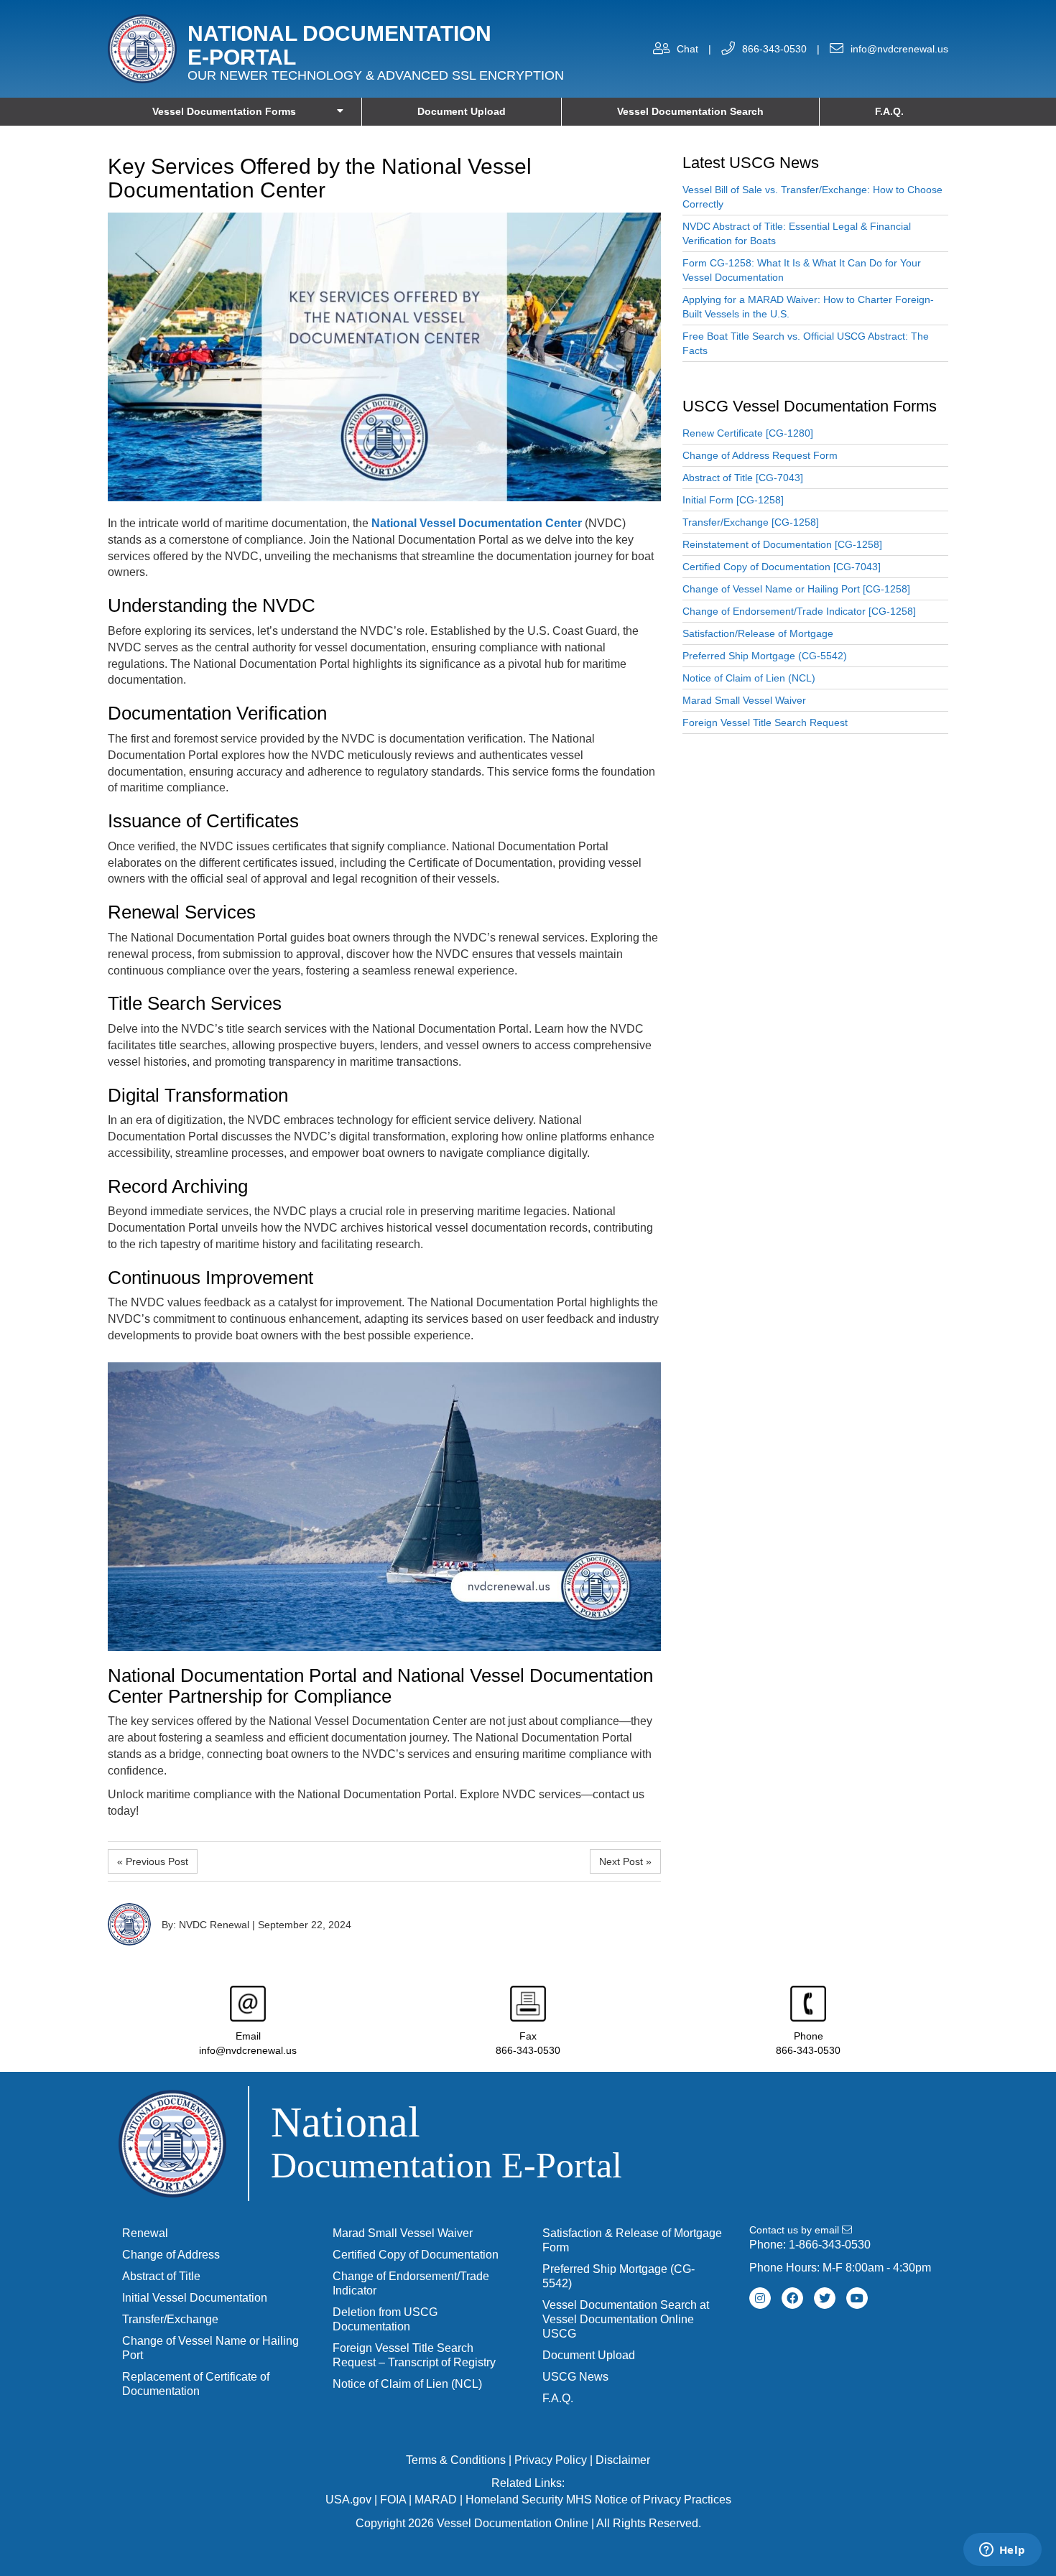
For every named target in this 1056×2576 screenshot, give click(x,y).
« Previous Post (153, 1861)
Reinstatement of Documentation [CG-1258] (782, 544)
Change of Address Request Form (760, 455)
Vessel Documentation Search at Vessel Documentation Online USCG (626, 2319)
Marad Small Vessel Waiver (744, 700)
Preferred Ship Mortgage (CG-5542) (765, 656)
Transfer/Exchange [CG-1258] (751, 522)
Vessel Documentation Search (690, 111)
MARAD (436, 2500)
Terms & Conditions (456, 2460)
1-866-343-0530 (830, 2245)
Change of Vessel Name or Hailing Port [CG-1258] (796, 589)
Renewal (145, 2233)
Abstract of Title (161, 2276)
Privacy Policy (551, 2460)
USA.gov (348, 2500)
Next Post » (625, 1861)
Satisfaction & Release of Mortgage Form (632, 2240)
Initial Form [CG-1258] (733, 500)
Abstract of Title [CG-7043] (743, 478)
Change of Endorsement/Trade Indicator (411, 2283)
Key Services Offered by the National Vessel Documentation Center (320, 178)
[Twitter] (825, 2298)
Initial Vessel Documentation (195, 2298)
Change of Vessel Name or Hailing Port (210, 2348)
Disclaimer (623, 2460)
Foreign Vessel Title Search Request (765, 722)
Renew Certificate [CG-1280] (748, 433)
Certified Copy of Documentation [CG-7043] (782, 567)
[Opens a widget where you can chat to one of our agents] (1002, 2551)
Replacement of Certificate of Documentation (196, 2384)
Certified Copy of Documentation (416, 2255)
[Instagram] (760, 2298)
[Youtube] (857, 2298)
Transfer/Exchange (170, 2319)
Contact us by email (796, 2230)
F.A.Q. (889, 111)
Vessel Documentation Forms (224, 111)
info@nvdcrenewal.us (899, 49)
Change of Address (171, 2255)
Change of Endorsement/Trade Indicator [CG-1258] (799, 611)
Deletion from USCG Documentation (385, 2319)
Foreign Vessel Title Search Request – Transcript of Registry (414, 2355)
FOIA (393, 2500)
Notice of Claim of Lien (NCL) (749, 678)
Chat (687, 49)
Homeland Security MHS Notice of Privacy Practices (598, 2500)
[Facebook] (792, 2298)
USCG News (575, 2377)
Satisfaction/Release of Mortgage (758, 633)
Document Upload (462, 111)
